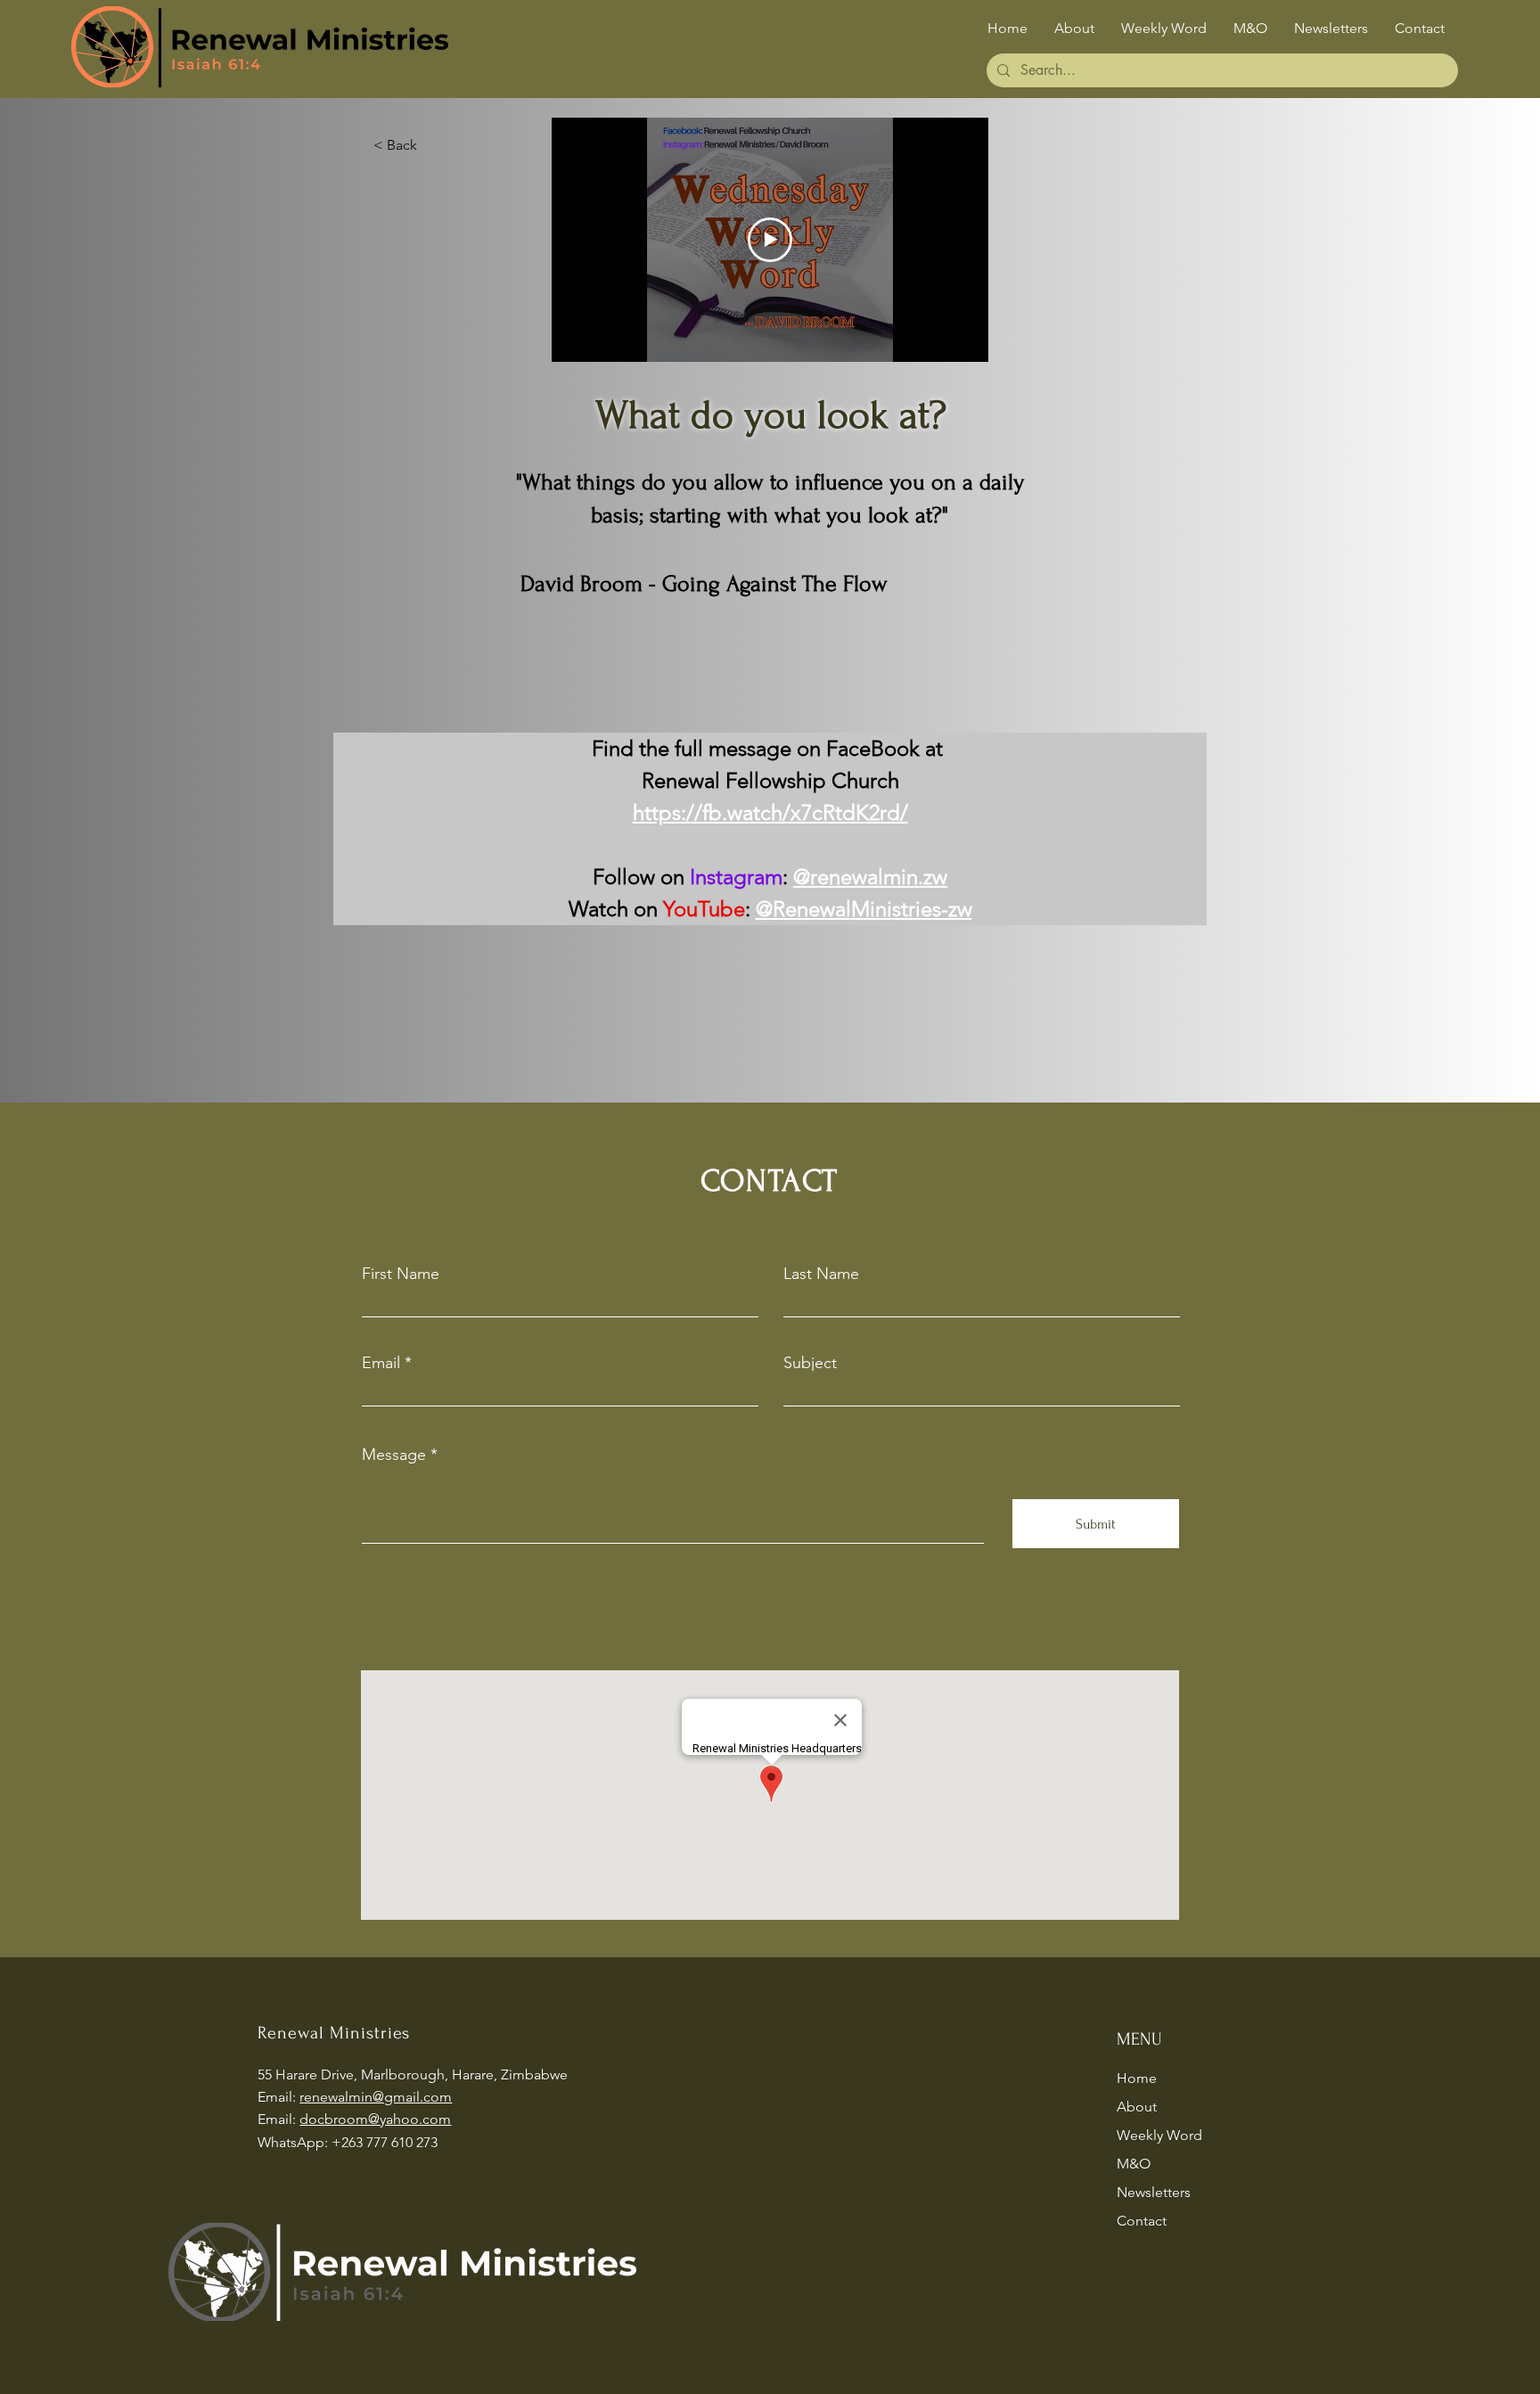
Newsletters (1154, 2192)
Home (1137, 2078)
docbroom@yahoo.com (375, 2119)
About (1137, 2107)
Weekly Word (1159, 2135)
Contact (1142, 2221)
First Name (401, 1274)
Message (394, 1455)
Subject (810, 1363)
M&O (1134, 2164)
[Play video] (770, 240)
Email (381, 1363)
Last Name (821, 1274)
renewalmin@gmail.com (376, 2097)
